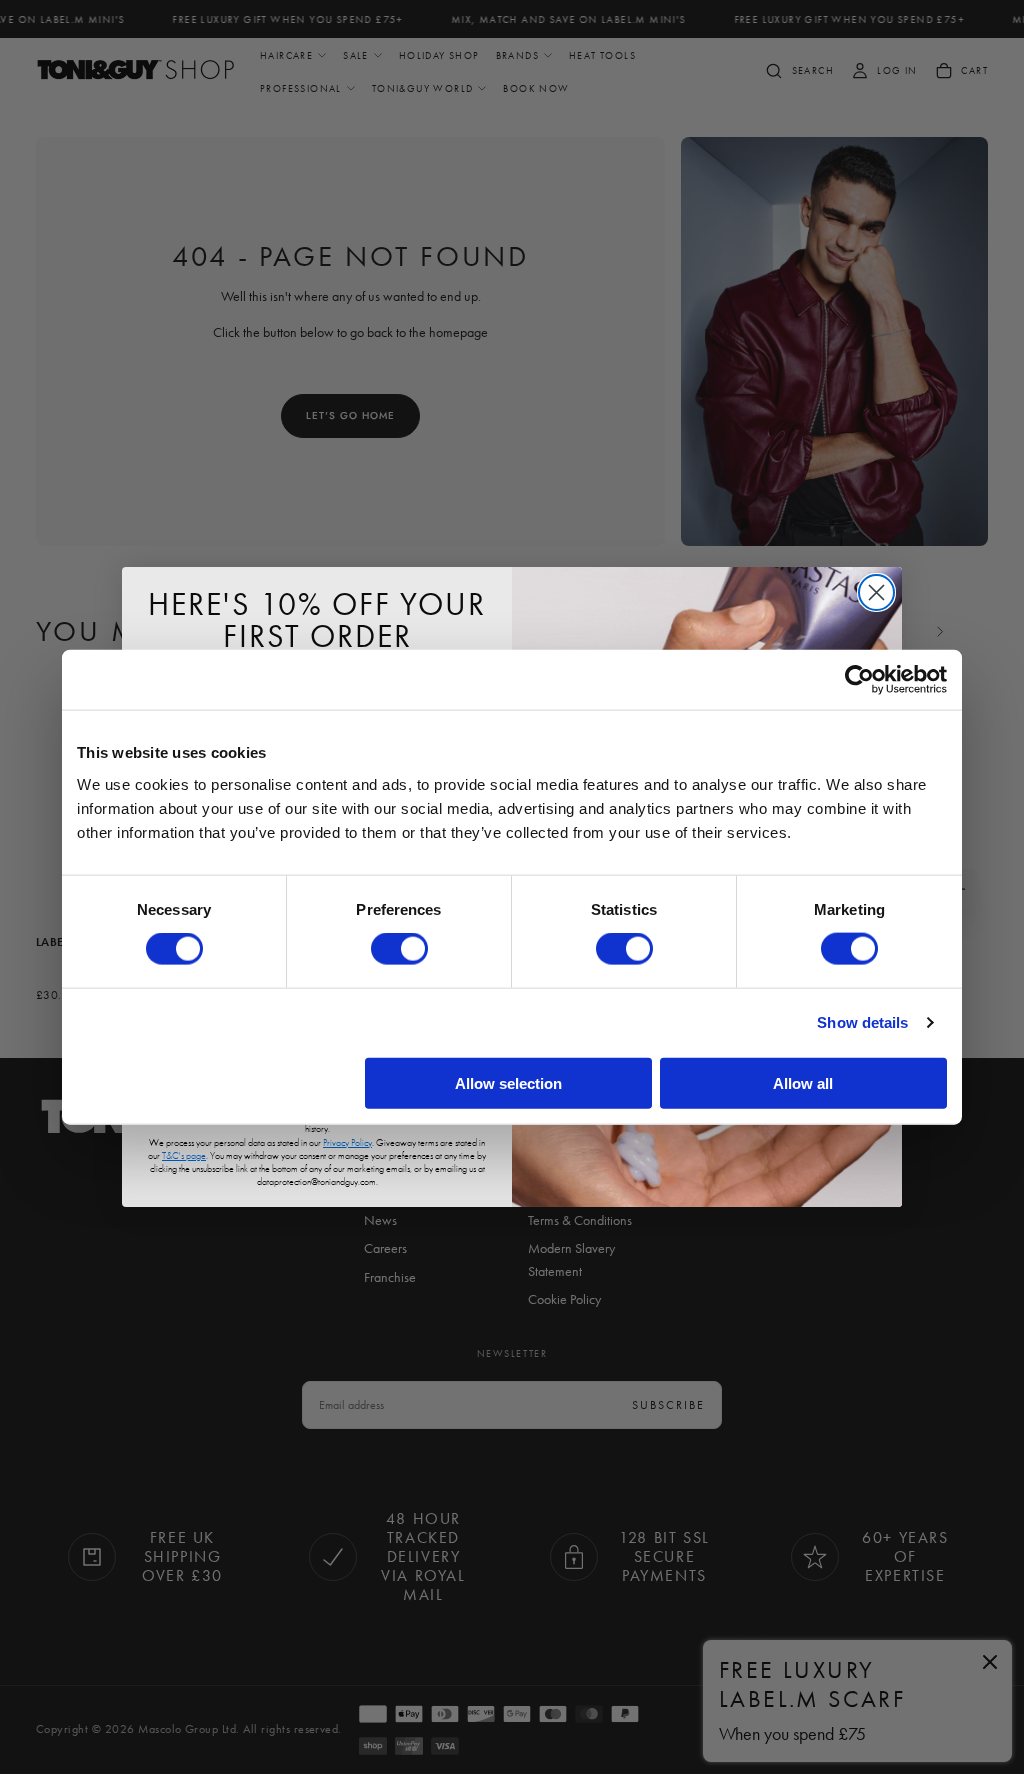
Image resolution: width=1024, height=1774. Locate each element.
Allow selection (508, 1082)
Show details (862, 1022)
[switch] (399, 949)
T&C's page (184, 1155)
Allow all (803, 1082)
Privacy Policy (347, 1142)
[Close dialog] (876, 592)
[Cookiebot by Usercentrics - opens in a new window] (859, 680)
